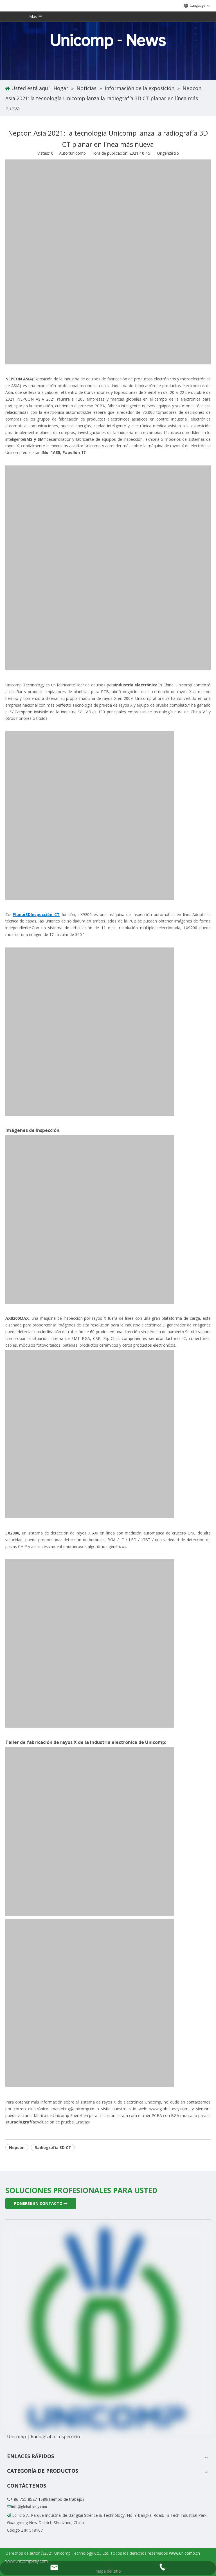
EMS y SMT (35, 439)
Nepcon (17, 2147)
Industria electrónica (136, 685)
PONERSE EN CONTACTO (39, 2203)
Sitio (174, 153)
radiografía (23, 2122)
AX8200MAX (17, 1318)
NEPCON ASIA (19, 379)
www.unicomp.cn (184, 2553)
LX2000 (12, 1533)
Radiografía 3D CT (53, 2147)
